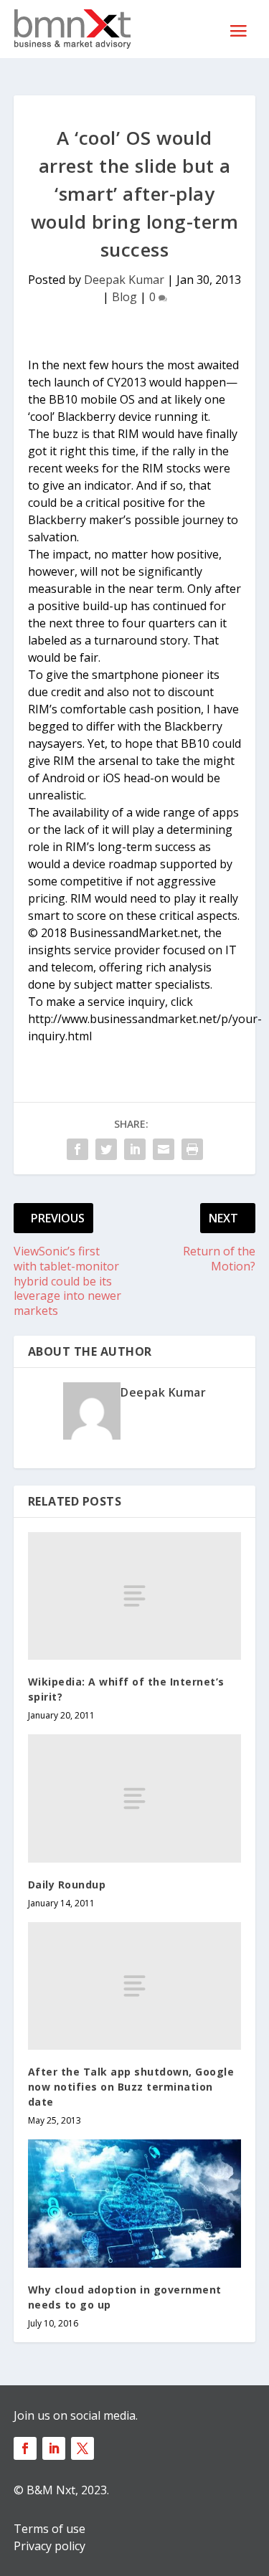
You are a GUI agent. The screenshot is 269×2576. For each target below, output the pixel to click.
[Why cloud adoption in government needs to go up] (135, 2204)
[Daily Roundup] (135, 1798)
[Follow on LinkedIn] (54, 2448)
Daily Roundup (67, 1885)
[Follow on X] (82, 2448)
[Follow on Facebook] (25, 2448)
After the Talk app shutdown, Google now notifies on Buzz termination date (131, 2087)
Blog (124, 297)
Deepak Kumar (124, 280)
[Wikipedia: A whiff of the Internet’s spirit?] (135, 1596)
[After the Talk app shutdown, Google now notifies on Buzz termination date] (135, 1986)
